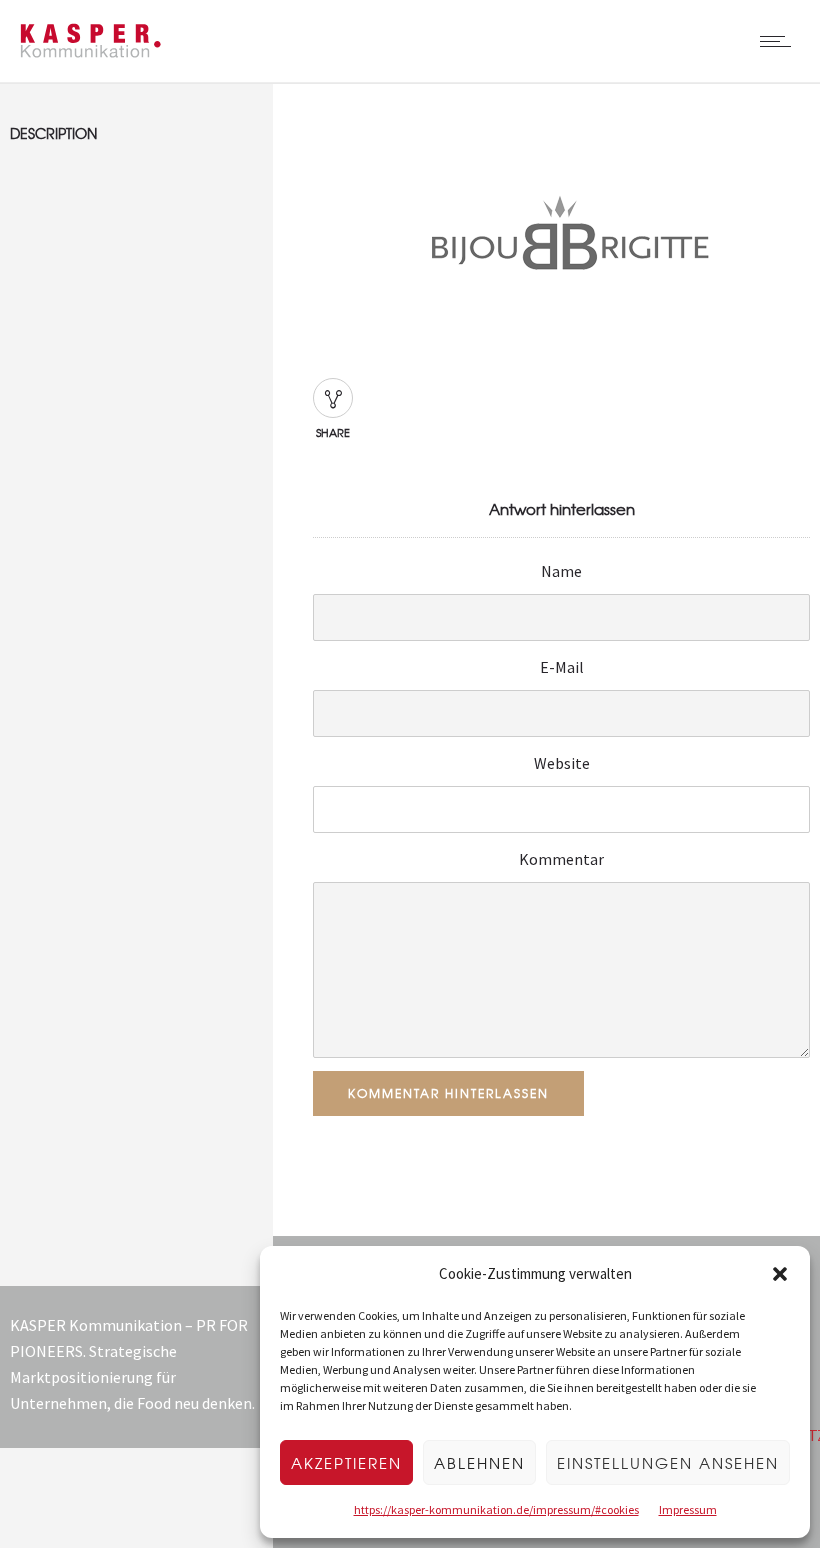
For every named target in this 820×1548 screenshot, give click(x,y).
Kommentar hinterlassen (448, 1093)
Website (562, 763)
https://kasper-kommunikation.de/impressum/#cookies (496, 1509)
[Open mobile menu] (780, 41)
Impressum (688, 1509)
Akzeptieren (346, 1463)
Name (561, 571)
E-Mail (562, 667)
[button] (780, 1274)
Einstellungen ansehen (668, 1463)
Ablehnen (479, 1463)
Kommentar (561, 859)
